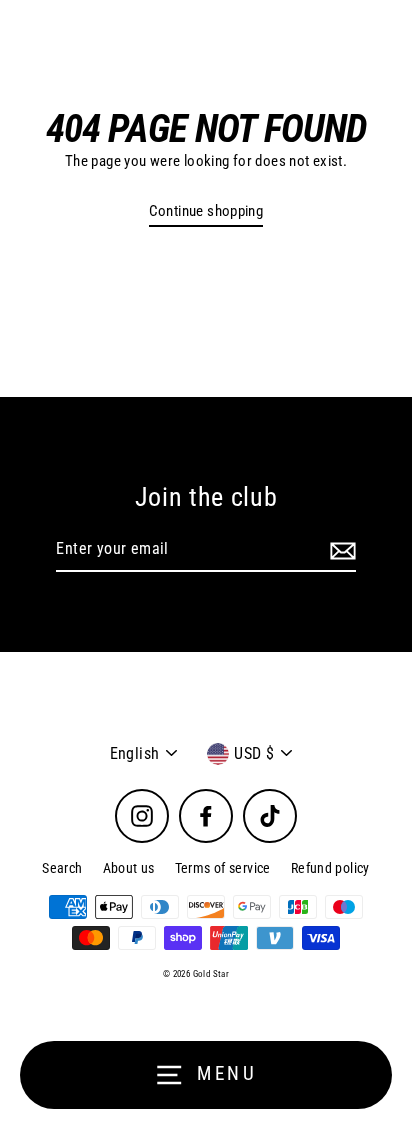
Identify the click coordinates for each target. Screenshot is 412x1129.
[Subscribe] (340, 550)
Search (62, 868)
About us (129, 868)
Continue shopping (206, 211)
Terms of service (223, 868)
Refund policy (330, 868)
